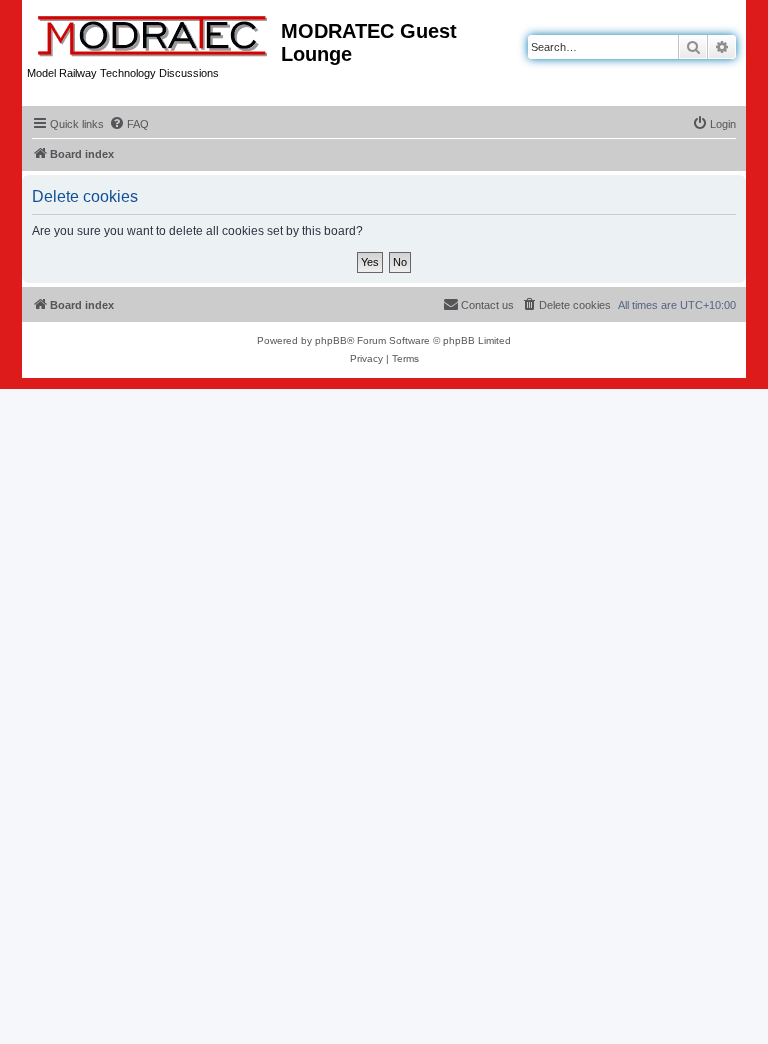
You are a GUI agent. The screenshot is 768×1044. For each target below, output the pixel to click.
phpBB (331, 340)
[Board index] (154, 32)
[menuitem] (129, 124)
